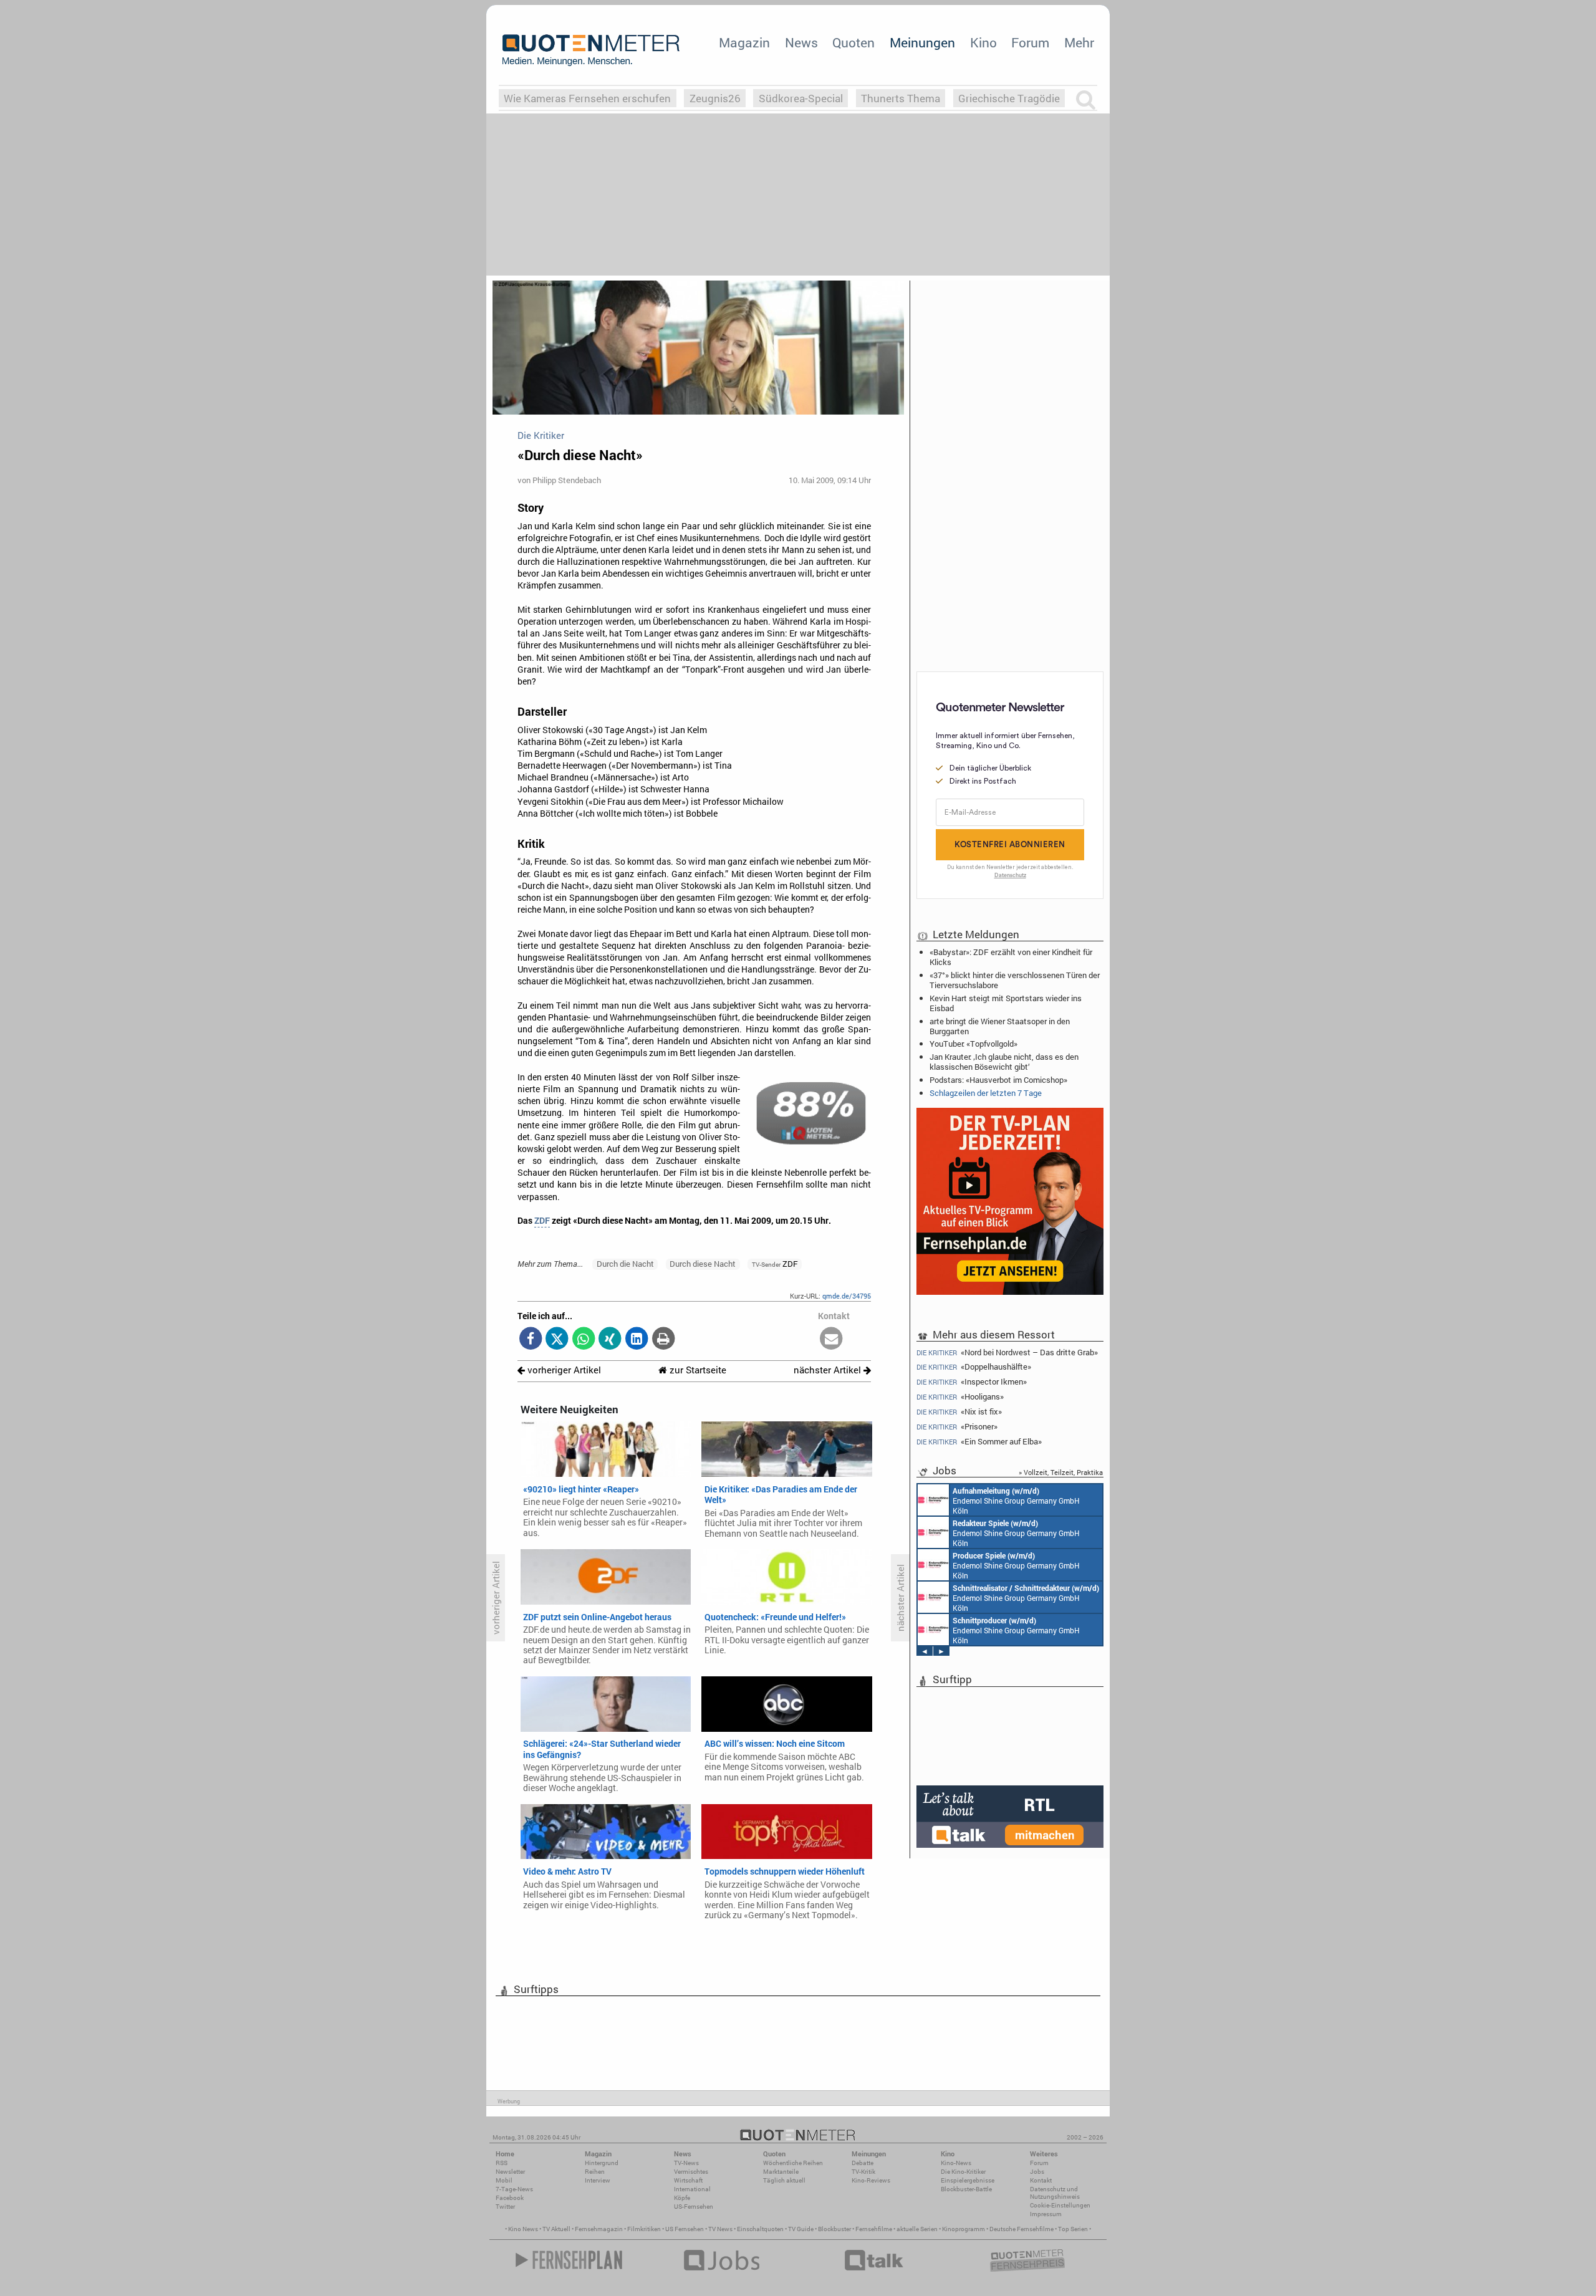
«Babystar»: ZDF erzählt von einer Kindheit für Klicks (1011, 957)
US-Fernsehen (694, 2207)
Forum (1030, 42)
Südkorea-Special (801, 98)
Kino (983, 42)
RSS (502, 2163)
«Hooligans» (960, 1397)
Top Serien (1073, 2229)
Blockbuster (834, 2229)
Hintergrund (602, 2163)
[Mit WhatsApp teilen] (584, 1339)
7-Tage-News (514, 2189)
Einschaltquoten (760, 2229)
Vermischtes (691, 2172)
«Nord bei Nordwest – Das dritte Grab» (1007, 1352)
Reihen (595, 2172)
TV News (720, 2229)
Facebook (510, 2198)
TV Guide (801, 2229)
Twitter (505, 2207)
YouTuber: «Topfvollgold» (973, 1044)
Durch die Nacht (625, 1264)
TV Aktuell (556, 2229)
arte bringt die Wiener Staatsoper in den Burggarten (1000, 1026)
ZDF (542, 1221)
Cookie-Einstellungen (1060, 2205)
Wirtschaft (688, 2180)
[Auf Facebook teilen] (531, 1339)
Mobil (504, 2180)
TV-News (686, 2163)
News (801, 42)
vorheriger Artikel (563, 1370)
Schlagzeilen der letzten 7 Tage (986, 1093)
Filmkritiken (644, 2229)
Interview (598, 2180)
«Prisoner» (957, 1427)
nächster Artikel (829, 1370)
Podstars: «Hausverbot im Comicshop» (998, 1080)
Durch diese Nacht (703, 1264)
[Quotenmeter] (591, 50)
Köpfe (682, 2198)
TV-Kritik (863, 2172)
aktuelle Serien (917, 2229)
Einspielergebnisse (968, 2180)
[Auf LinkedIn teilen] (637, 1339)
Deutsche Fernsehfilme (1022, 2229)
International (692, 2189)
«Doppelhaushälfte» (974, 1367)
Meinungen (922, 42)
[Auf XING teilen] (610, 1339)
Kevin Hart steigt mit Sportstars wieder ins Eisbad (1006, 1003)
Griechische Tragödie (1009, 98)
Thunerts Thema (901, 98)
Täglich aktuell (784, 2180)
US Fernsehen (685, 2229)
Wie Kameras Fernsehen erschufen (587, 98)
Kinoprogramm (964, 2229)
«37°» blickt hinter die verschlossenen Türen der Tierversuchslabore (1015, 980)
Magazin (744, 42)
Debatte (863, 2163)
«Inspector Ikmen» (972, 1382)
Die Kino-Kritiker (963, 2172)
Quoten (853, 42)
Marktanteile (781, 2172)
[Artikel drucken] (663, 1339)
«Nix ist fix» (959, 1412)
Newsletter (510, 2172)
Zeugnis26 (715, 98)
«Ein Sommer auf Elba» (979, 1442)
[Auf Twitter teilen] (557, 1339)
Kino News (523, 2229)
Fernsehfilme (874, 2229)
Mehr (1079, 42)
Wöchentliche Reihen (793, 2163)
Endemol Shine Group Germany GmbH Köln (1016, 1501)
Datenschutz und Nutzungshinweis (1055, 2193)
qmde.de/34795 (847, 1296)
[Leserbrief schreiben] (831, 1339)
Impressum (1046, 2214)
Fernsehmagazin (599, 2229)
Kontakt (1041, 2180)
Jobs (1037, 2172)
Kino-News (956, 2163)
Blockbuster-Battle (966, 2189)
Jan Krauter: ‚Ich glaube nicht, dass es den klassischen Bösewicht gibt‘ (1004, 1062)
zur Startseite (697, 1370)
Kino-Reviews (871, 2180)
